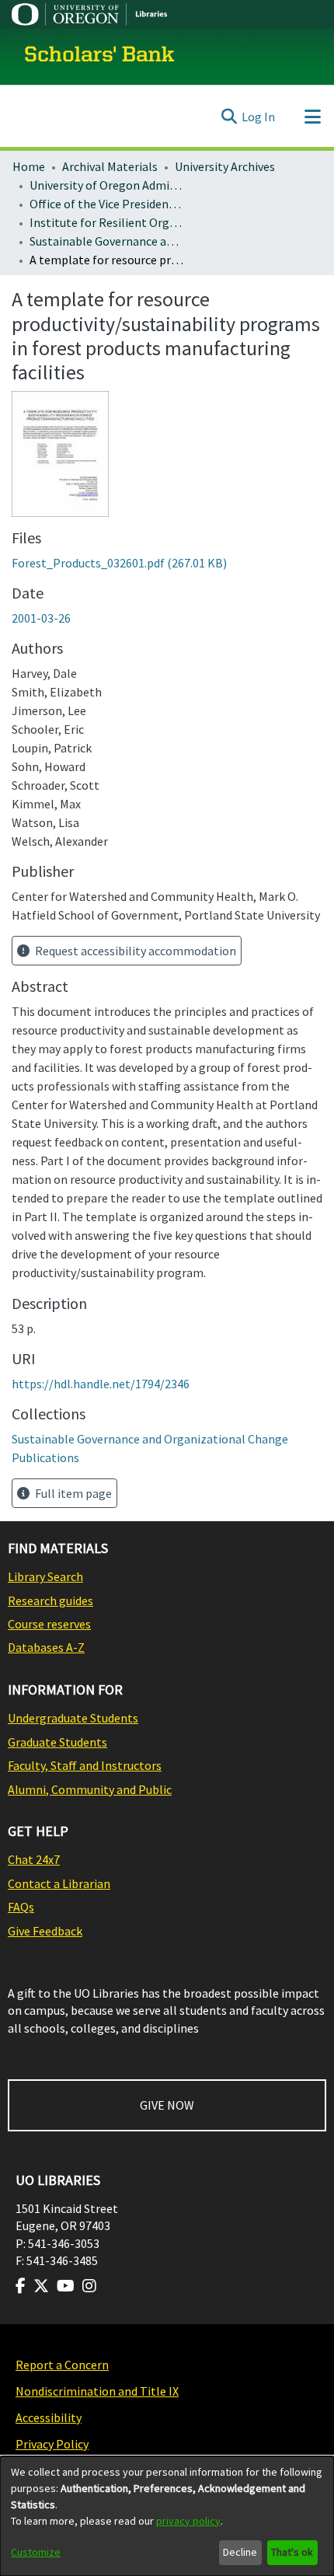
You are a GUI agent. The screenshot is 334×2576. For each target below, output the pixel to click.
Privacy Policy (52, 2444)
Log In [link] (258, 117)
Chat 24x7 (34, 1859)
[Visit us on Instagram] (89, 2286)
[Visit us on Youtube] (66, 2286)
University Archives (225, 166)
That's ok (292, 2552)
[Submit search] (229, 117)
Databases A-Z (46, 1647)
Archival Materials (110, 166)
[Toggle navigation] (312, 117)
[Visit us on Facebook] (21, 2286)
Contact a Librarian (59, 1883)
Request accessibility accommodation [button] (134, 951)
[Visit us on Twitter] (41, 2286)
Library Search (45, 1576)
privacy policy (188, 2521)
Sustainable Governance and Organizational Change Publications (107, 241)
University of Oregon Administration (107, 185)
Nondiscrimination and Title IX (97, 2391)
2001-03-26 (41, 618)
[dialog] (167, 2516)
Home (29, 166)
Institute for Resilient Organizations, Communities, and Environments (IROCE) (107, 222)
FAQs (21, 1907)
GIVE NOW (167, 2105)
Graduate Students (57, 1742)
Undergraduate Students (73, 1718)
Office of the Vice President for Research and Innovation (107, 204)
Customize (36, 2552)
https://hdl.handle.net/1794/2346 (101, 1384)
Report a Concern (62, 2365)
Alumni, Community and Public (90, 1789)
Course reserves (49, 1624)
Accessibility (49, 2417)
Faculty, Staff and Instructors (85, 1765)
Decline (240, 2552)
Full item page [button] (72, 1493)
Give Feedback (45, 1931)
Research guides (50, 1600)
